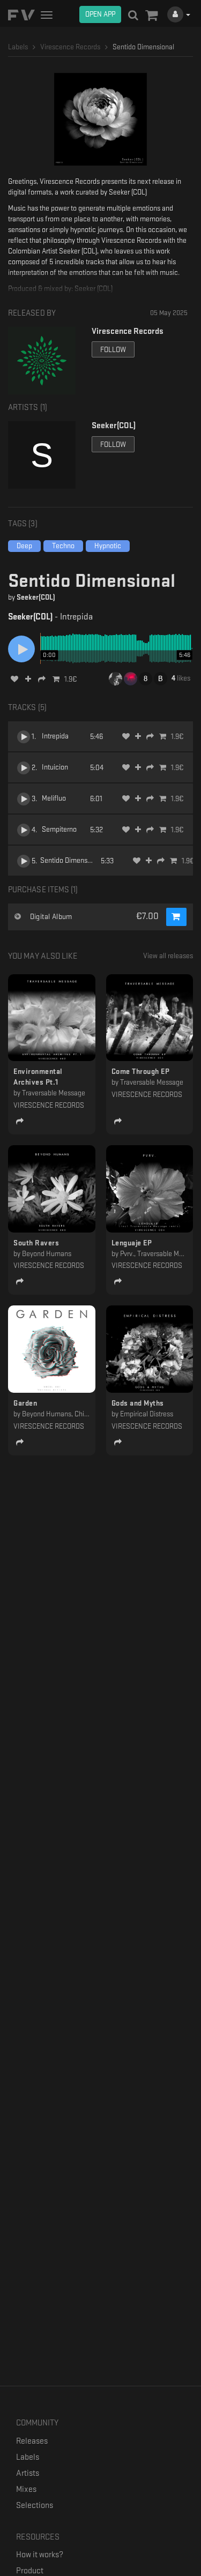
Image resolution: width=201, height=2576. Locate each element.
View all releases (168, 956)
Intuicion (55, 767)
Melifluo (54, 798)
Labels (28, 2457)
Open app (100, 14)
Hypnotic (108, 546)
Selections (35, 2506)
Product (30, 2571)
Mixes (26, 2489)
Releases (32, 2441)
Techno (63, 546)
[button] (151, 16)
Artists (28, 2473)
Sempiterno (59, 829)
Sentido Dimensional (71, 860)
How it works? (40, 2555)
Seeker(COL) (36, 597)
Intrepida (55, 736)
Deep (24, 546)
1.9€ (71, 679)
